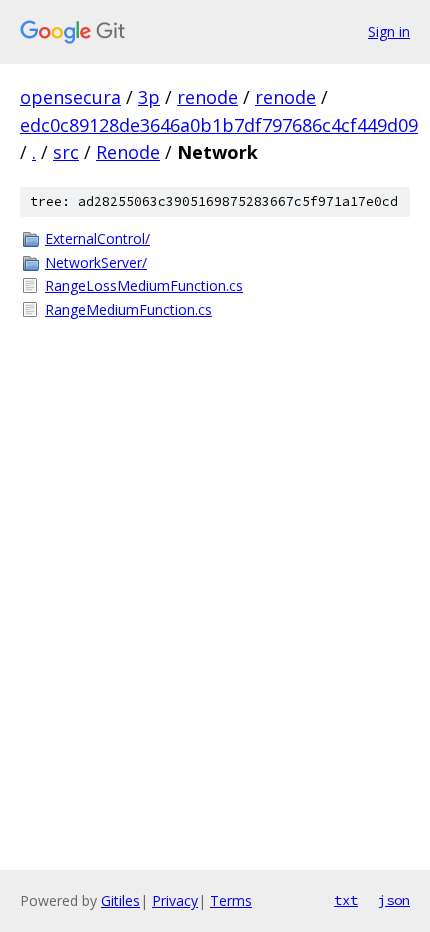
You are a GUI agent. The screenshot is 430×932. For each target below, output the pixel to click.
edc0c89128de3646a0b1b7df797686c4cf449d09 (219, 125)
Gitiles (120, 900)
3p (149, 97)
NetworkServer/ (96, 262)
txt (346, 900)
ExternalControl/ (97, 238)
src (66, 152)
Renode (128, 152)
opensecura (70, 97)
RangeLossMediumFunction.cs (144, 285)
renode (207, 97)
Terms (231, 900)
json (394, 900)
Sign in (389, 31)
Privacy (175, 900)
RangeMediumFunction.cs (128, 309)
